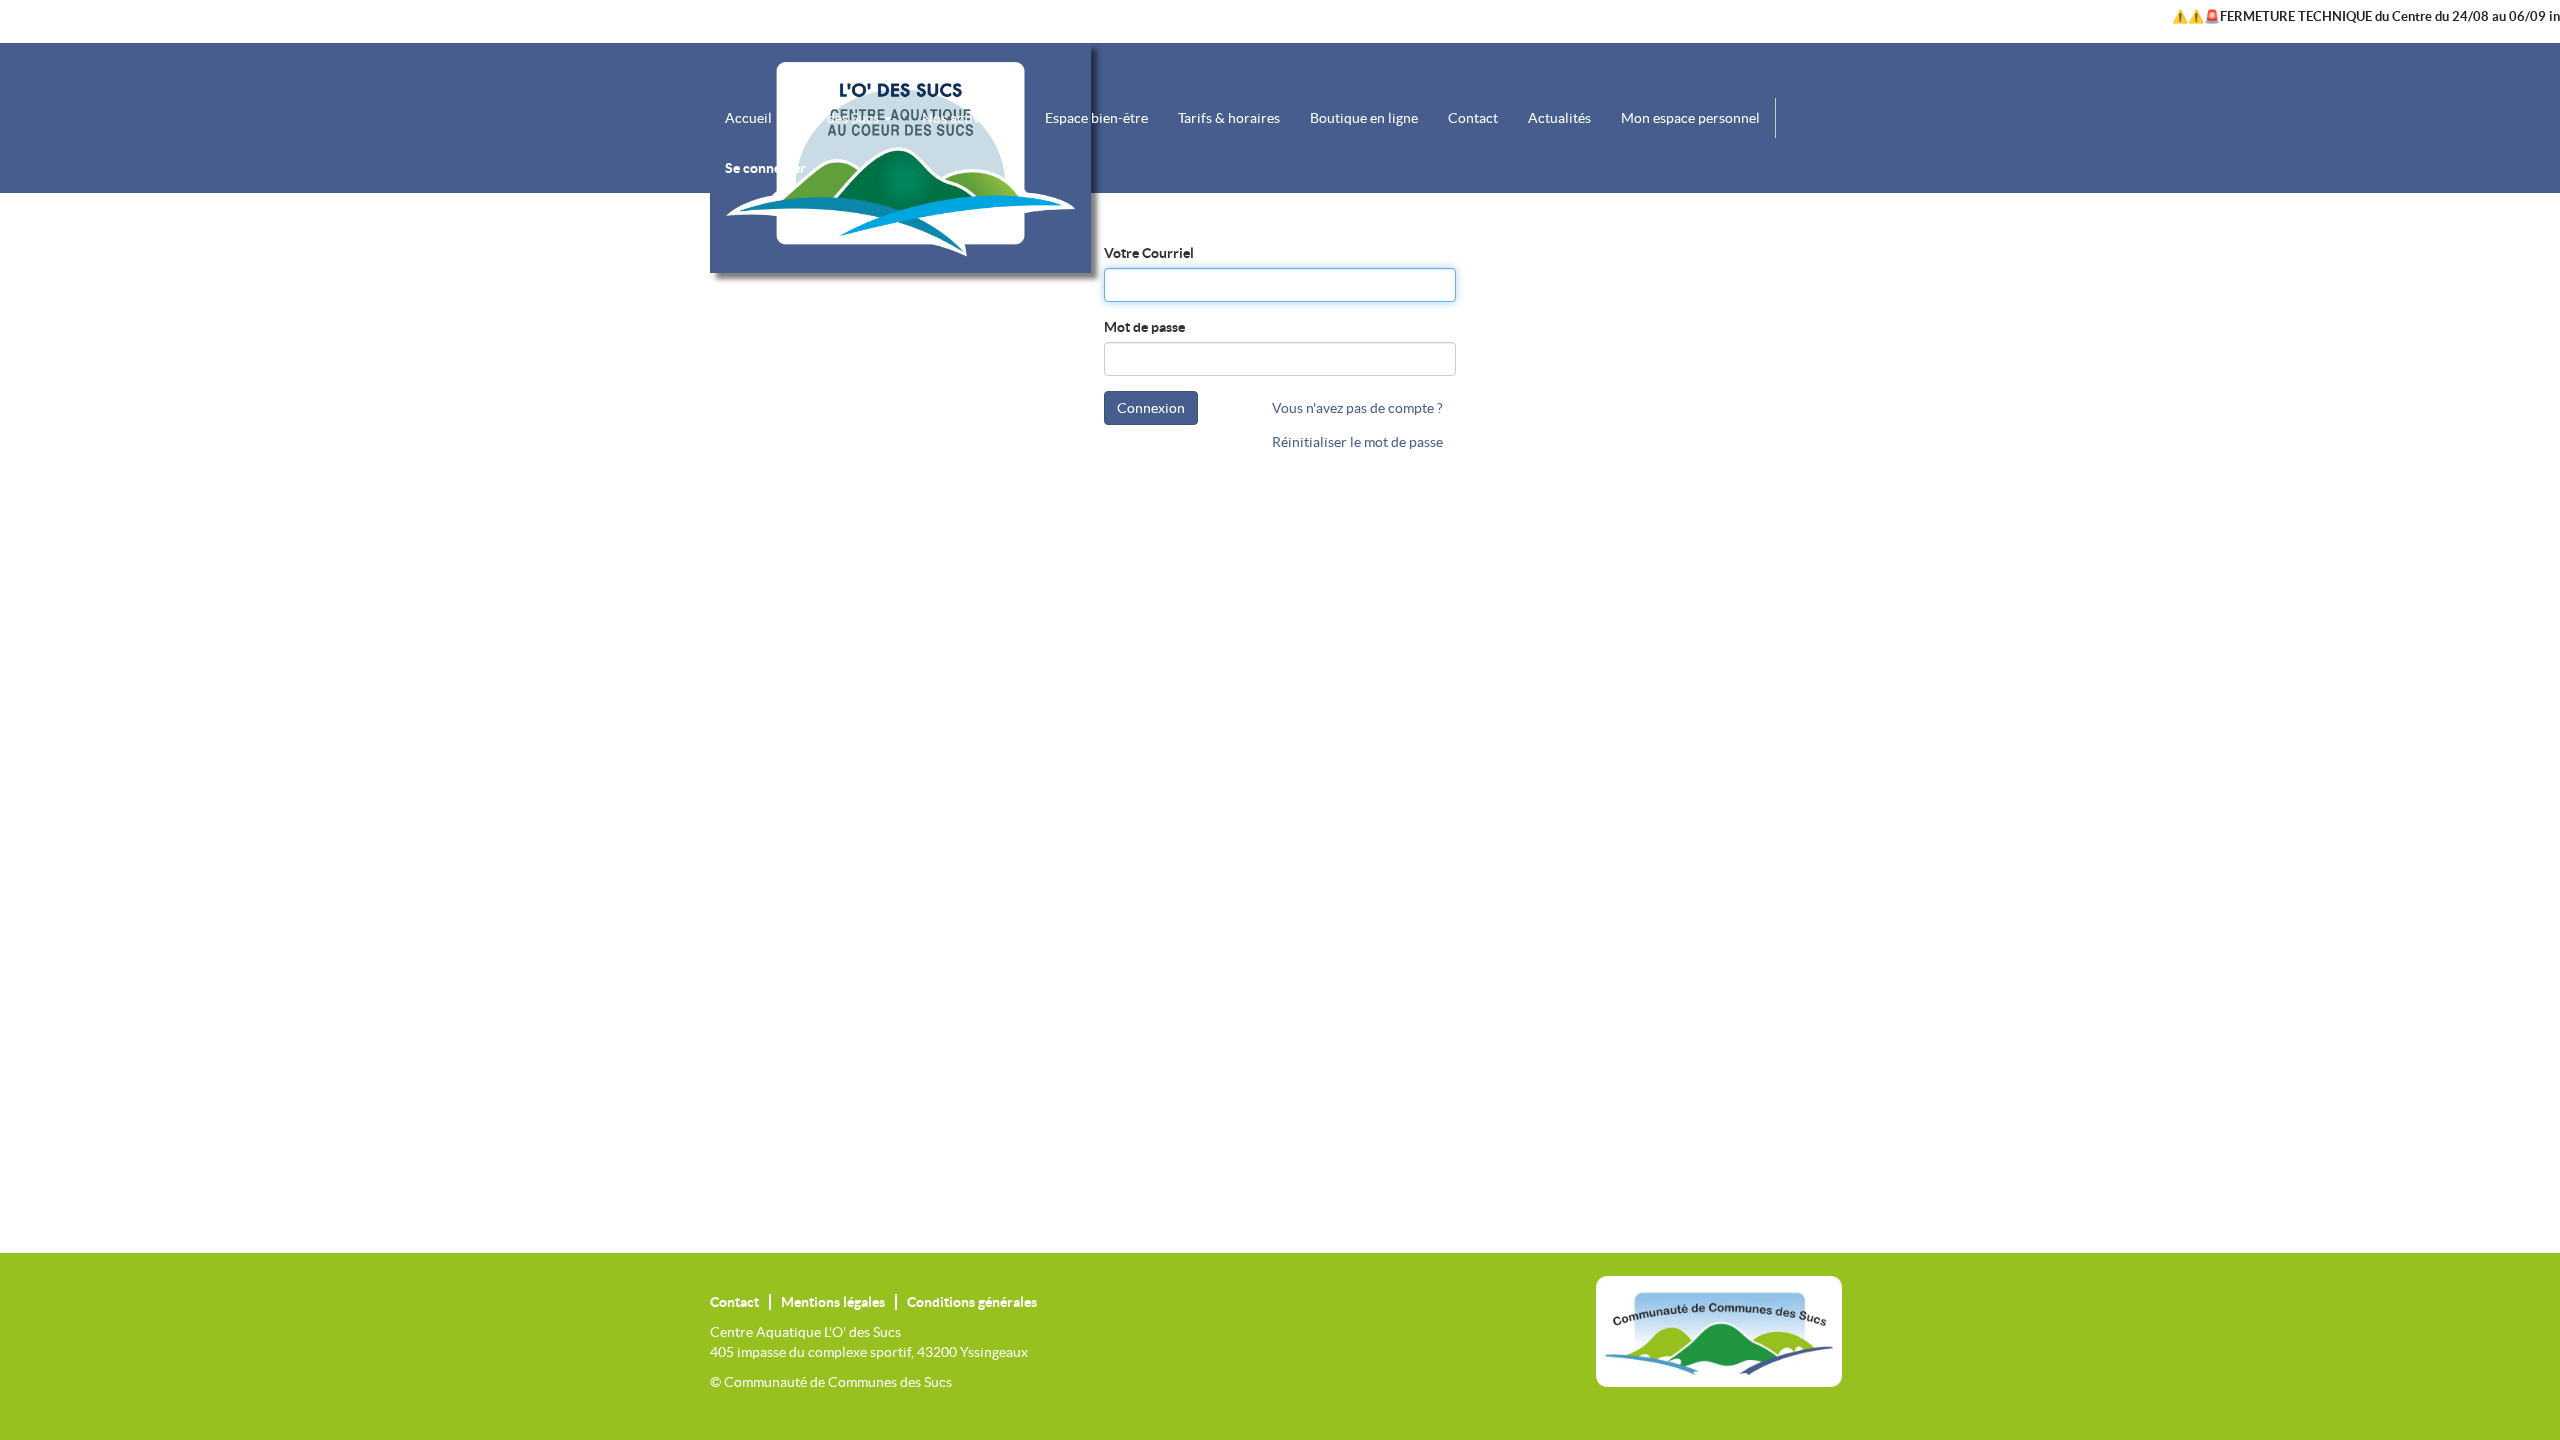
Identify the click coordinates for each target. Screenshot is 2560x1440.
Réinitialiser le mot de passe (1357, 442)
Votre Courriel (1149, 253)
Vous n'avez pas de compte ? (1357, 408)
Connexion (1151, 408)
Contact (734, 1302)
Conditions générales (972, 1302)
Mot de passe (1144, 327)
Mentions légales (833, 1302)
